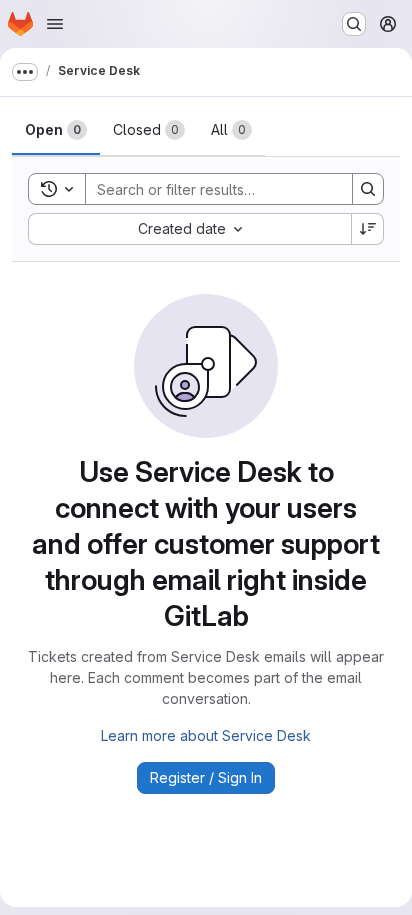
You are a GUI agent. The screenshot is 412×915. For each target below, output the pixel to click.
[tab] (56, 130)
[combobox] (189, 229)
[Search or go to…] (354, 24)
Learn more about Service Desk (206, 735)
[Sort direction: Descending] (368, 229)
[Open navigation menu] (55, 24)
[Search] (368, 189)
